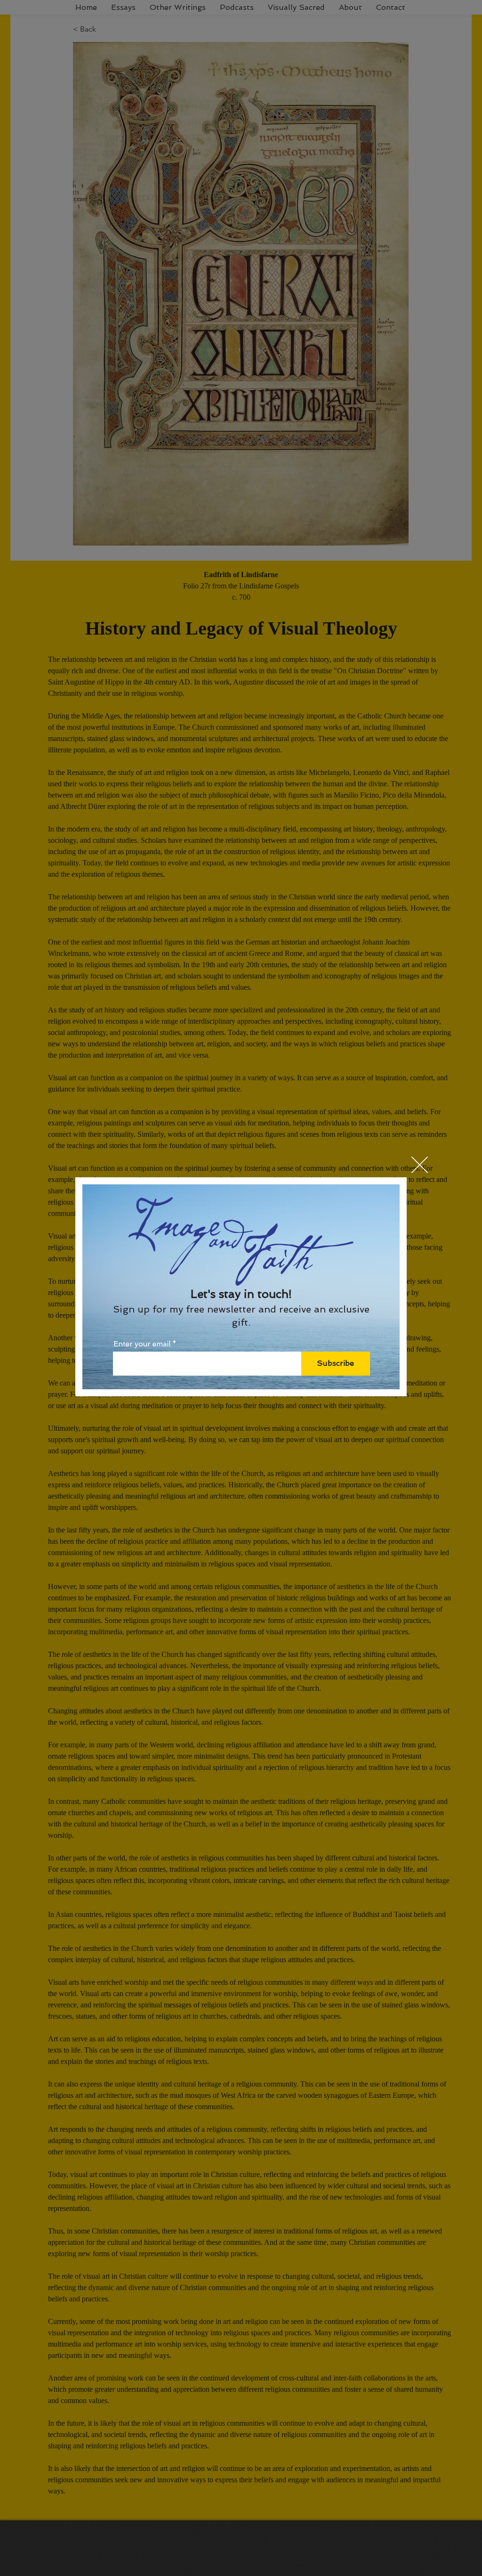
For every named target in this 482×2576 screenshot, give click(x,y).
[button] (420, 1165)
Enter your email (142, 1344)
